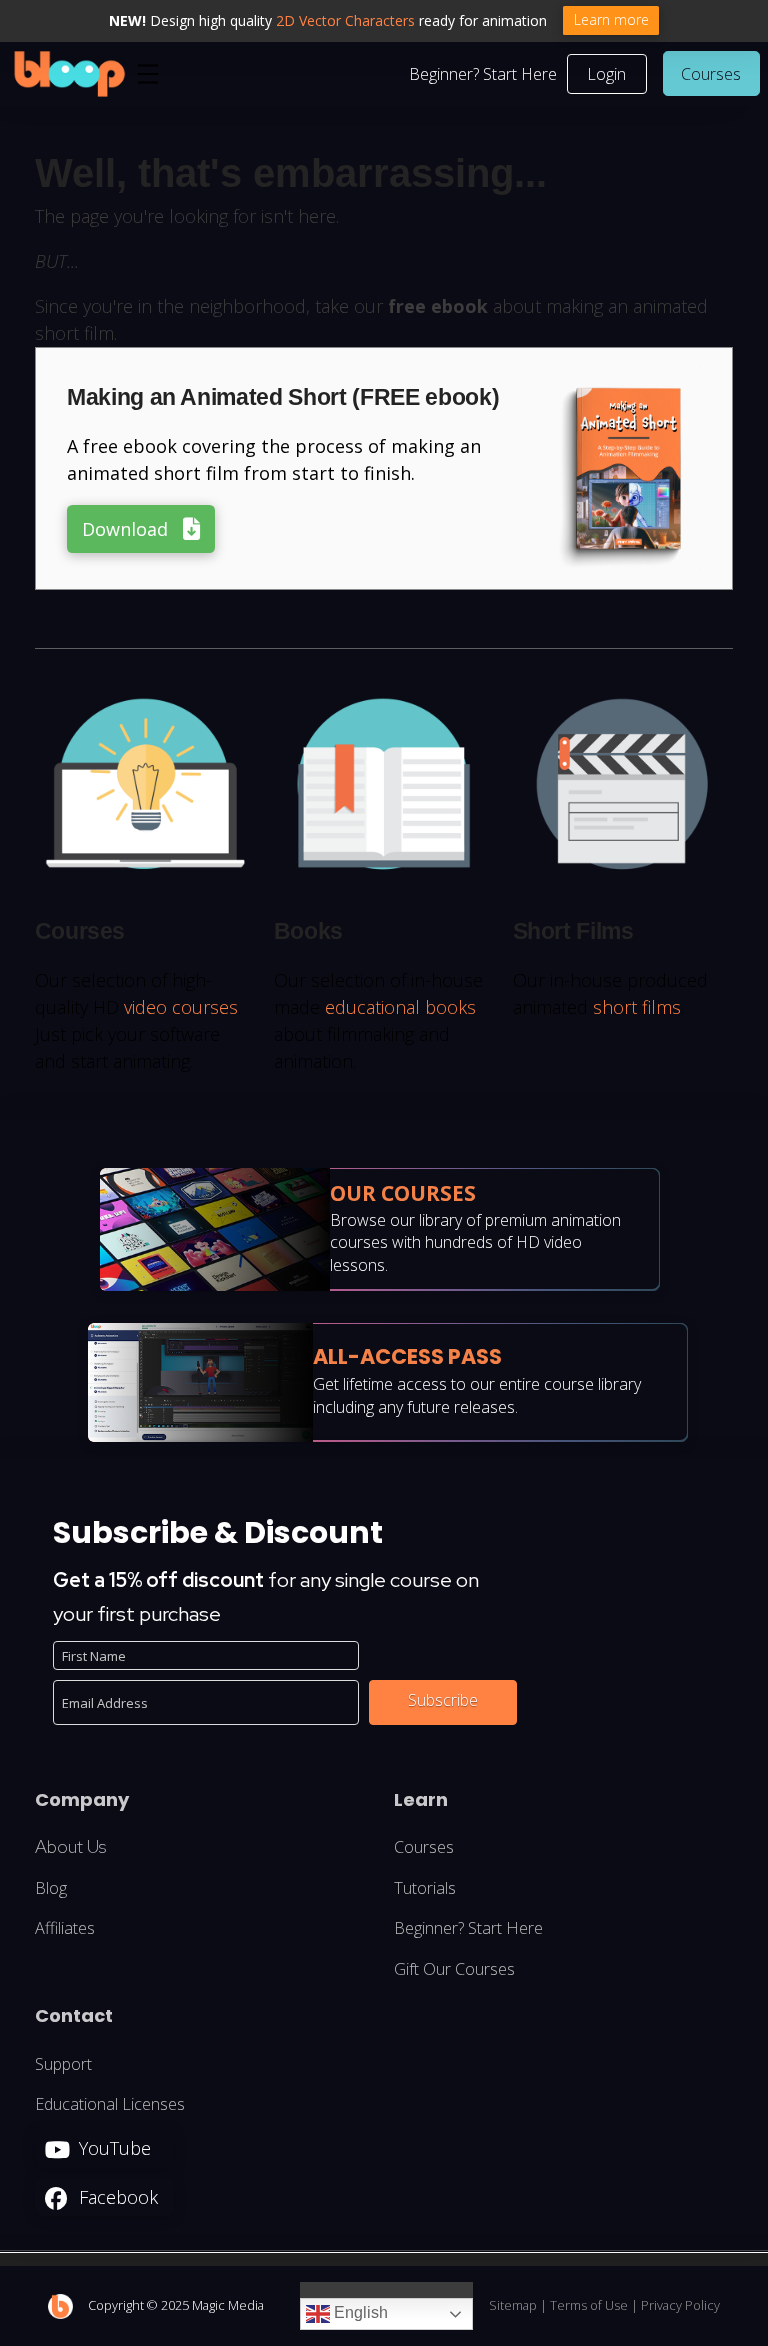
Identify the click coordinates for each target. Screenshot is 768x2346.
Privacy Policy (680, 2305)
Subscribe (443, 1700)
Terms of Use (589, 2305)
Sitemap (513, 2305)
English (359, 2313)
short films (637, 1007)
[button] (148, 74)
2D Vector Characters (345, 20)
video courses (181, 1007)
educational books (400, 1007)
